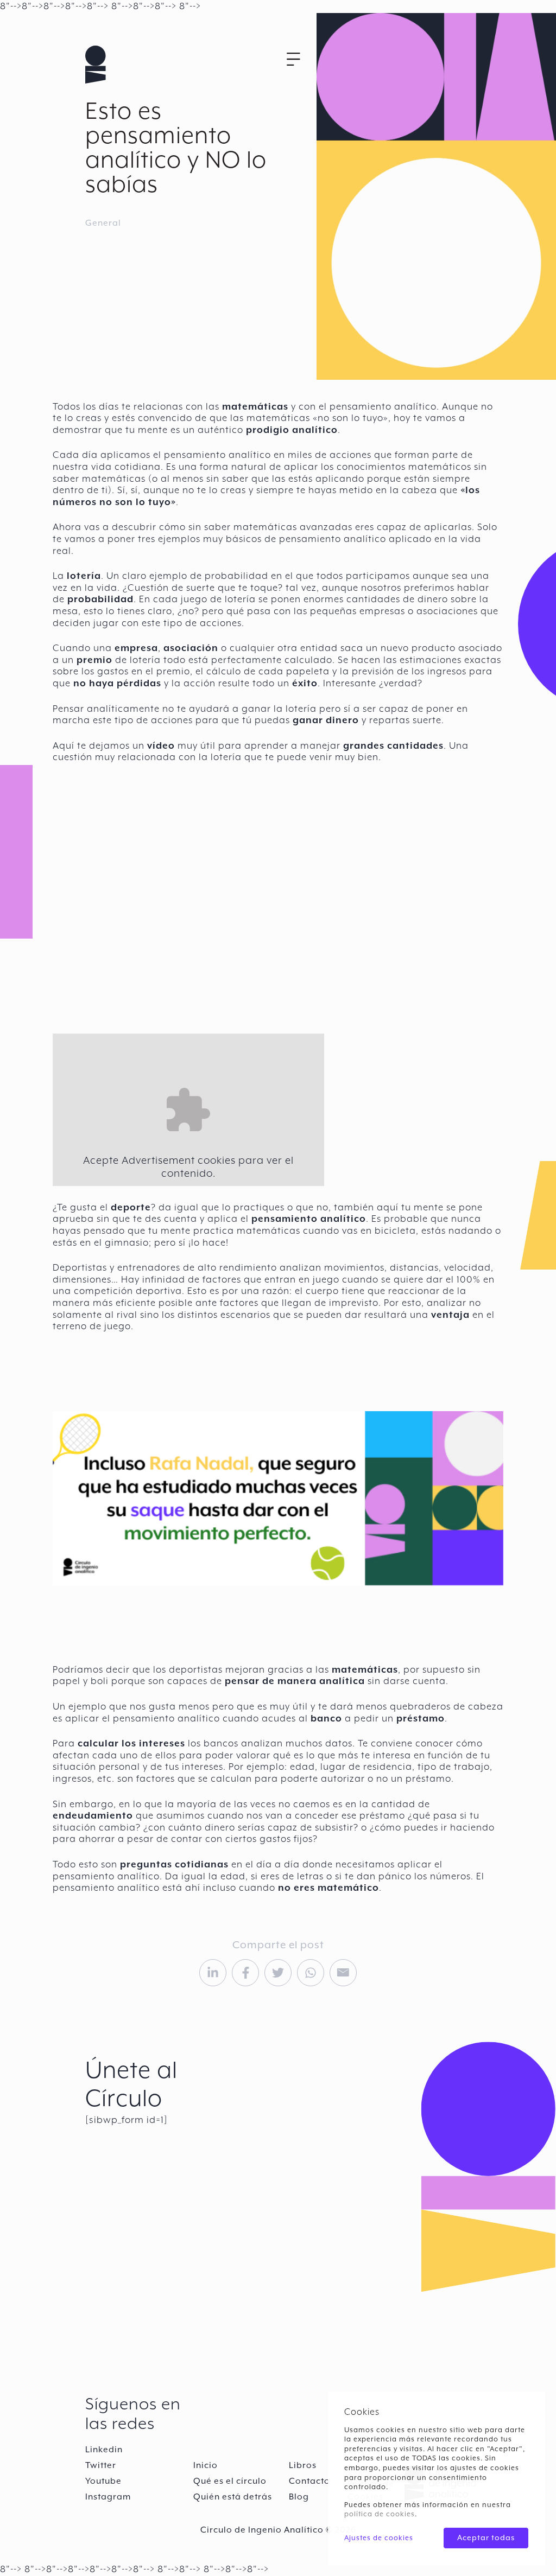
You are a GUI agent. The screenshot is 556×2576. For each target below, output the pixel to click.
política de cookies (380, 2514)
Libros (303, 2465)
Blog (299, 2497)
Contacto (309, 2481)
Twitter (101, 2465)
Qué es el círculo (230, 2481)
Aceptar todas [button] (486, 2537)
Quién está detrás (233, 2497)
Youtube (103, 2481)
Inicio (206, 2465)
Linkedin (104, 2450)
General (103, 223)
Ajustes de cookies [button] (379, 2538)
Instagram (108, 2497)
